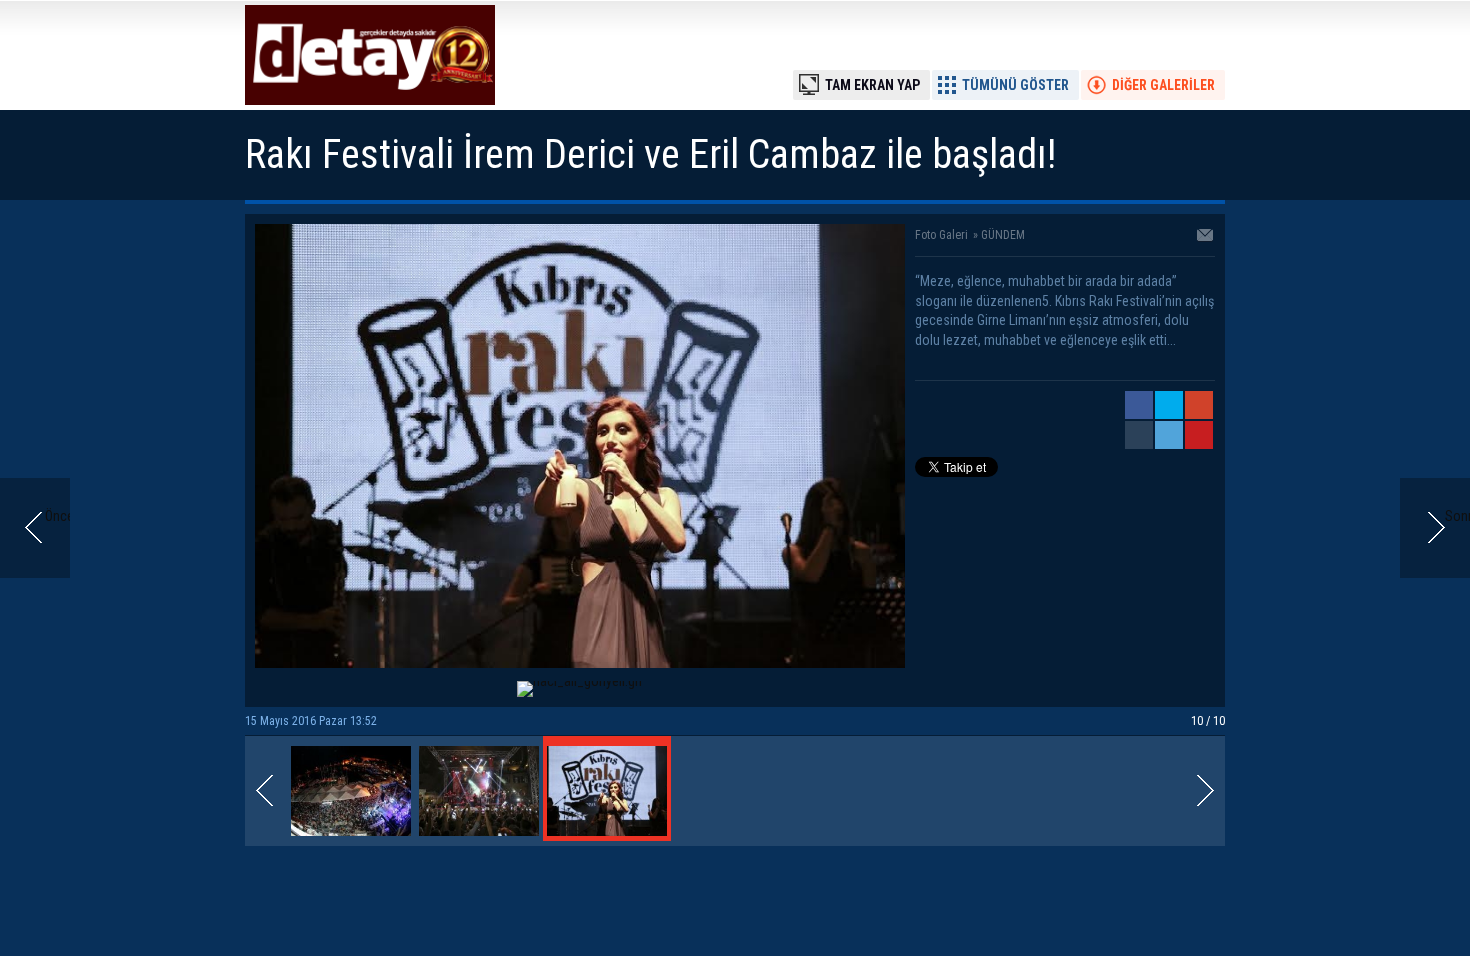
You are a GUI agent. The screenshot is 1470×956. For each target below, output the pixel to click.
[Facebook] (1139, 405)
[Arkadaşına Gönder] (1206, 237)
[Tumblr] (1139, 435)
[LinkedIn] (1169, 435)
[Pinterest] (1199, 435)
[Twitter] (1169, 405)
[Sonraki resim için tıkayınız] (580, 663)
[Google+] (1199, 405)
